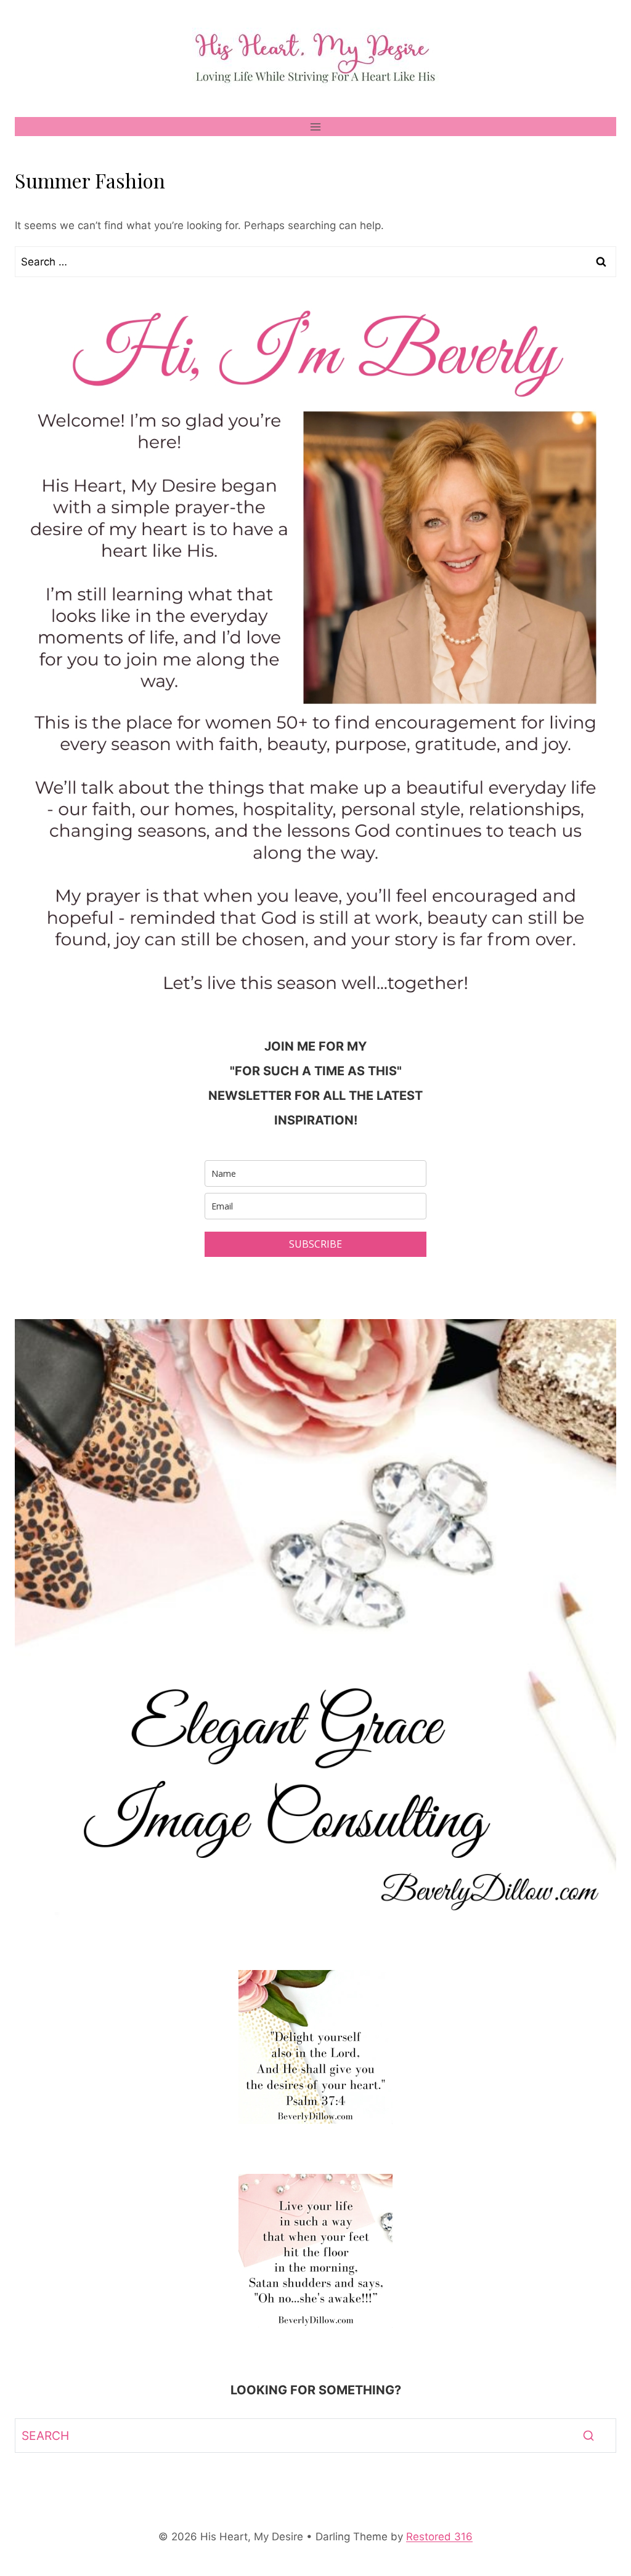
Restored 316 (439, 2537)
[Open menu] (316, 127)
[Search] (588, 2436)
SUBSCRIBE (315, 1244)
